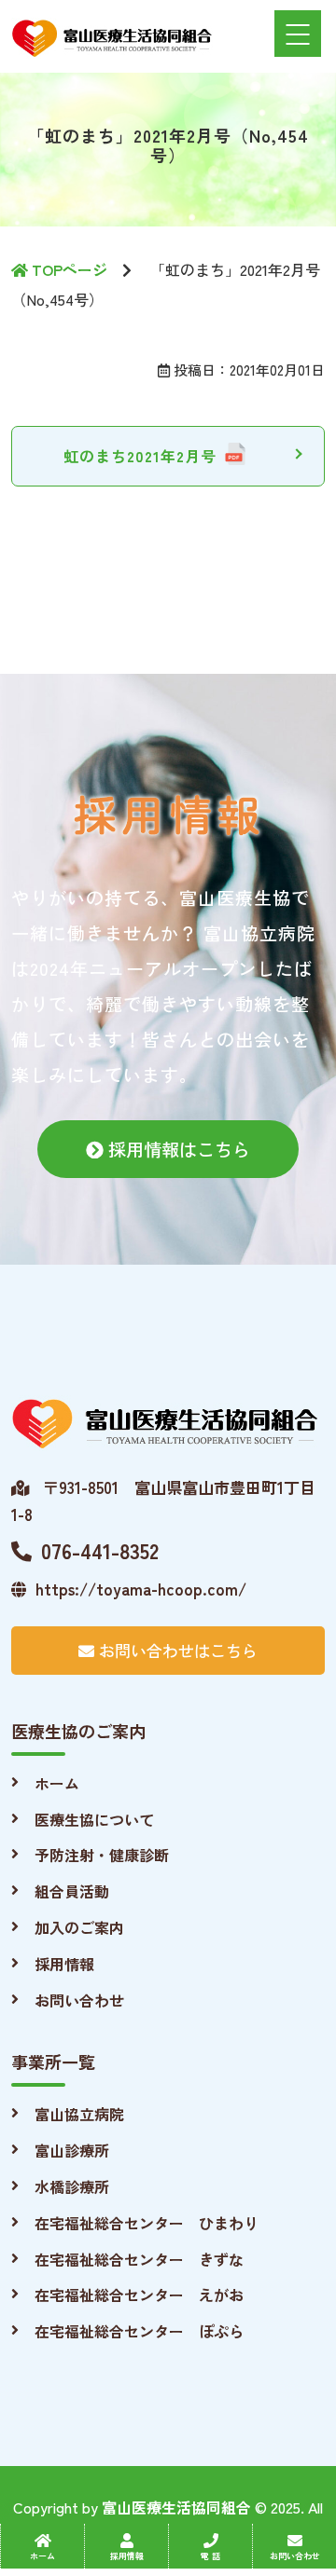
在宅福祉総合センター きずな (139, 2259)
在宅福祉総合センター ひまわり (147, 2223)
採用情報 (64, 1964)
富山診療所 (72, 2150)
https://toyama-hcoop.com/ (141, 1589)
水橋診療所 (72, 2186)
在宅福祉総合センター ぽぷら (139, 2331)
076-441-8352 (100, 1550)
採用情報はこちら (177, 1149)
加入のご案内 (79, 1927)
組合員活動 (72, 1891)
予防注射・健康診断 (102, 1855)
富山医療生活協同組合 (176, 2507)
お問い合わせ (79, 2000)
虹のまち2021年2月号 (140, 456)
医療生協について (94, 1819)
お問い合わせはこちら (176, 1650)
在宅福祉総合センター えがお (139, 2295)
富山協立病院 (79, 2114)
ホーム (57, 1783)
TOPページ (68, 269)
